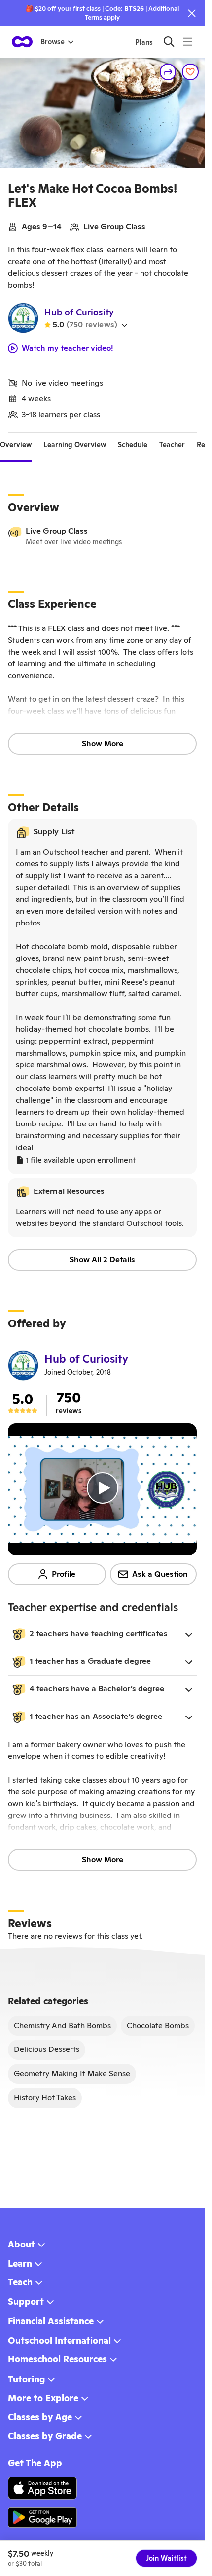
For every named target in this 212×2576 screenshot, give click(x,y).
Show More (103, 743)
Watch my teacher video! (68, 348)
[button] (102, 1634)
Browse (53, 42)
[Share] (168, 72)
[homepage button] (22, 42)
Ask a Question (160, 1574)
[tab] (16, 445)
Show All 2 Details (102, 1260)
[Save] (190, 72)
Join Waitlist (166, 2558)
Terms (93, 17)
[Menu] (188, 42)
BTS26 (134, 9)
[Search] (169, 42)
